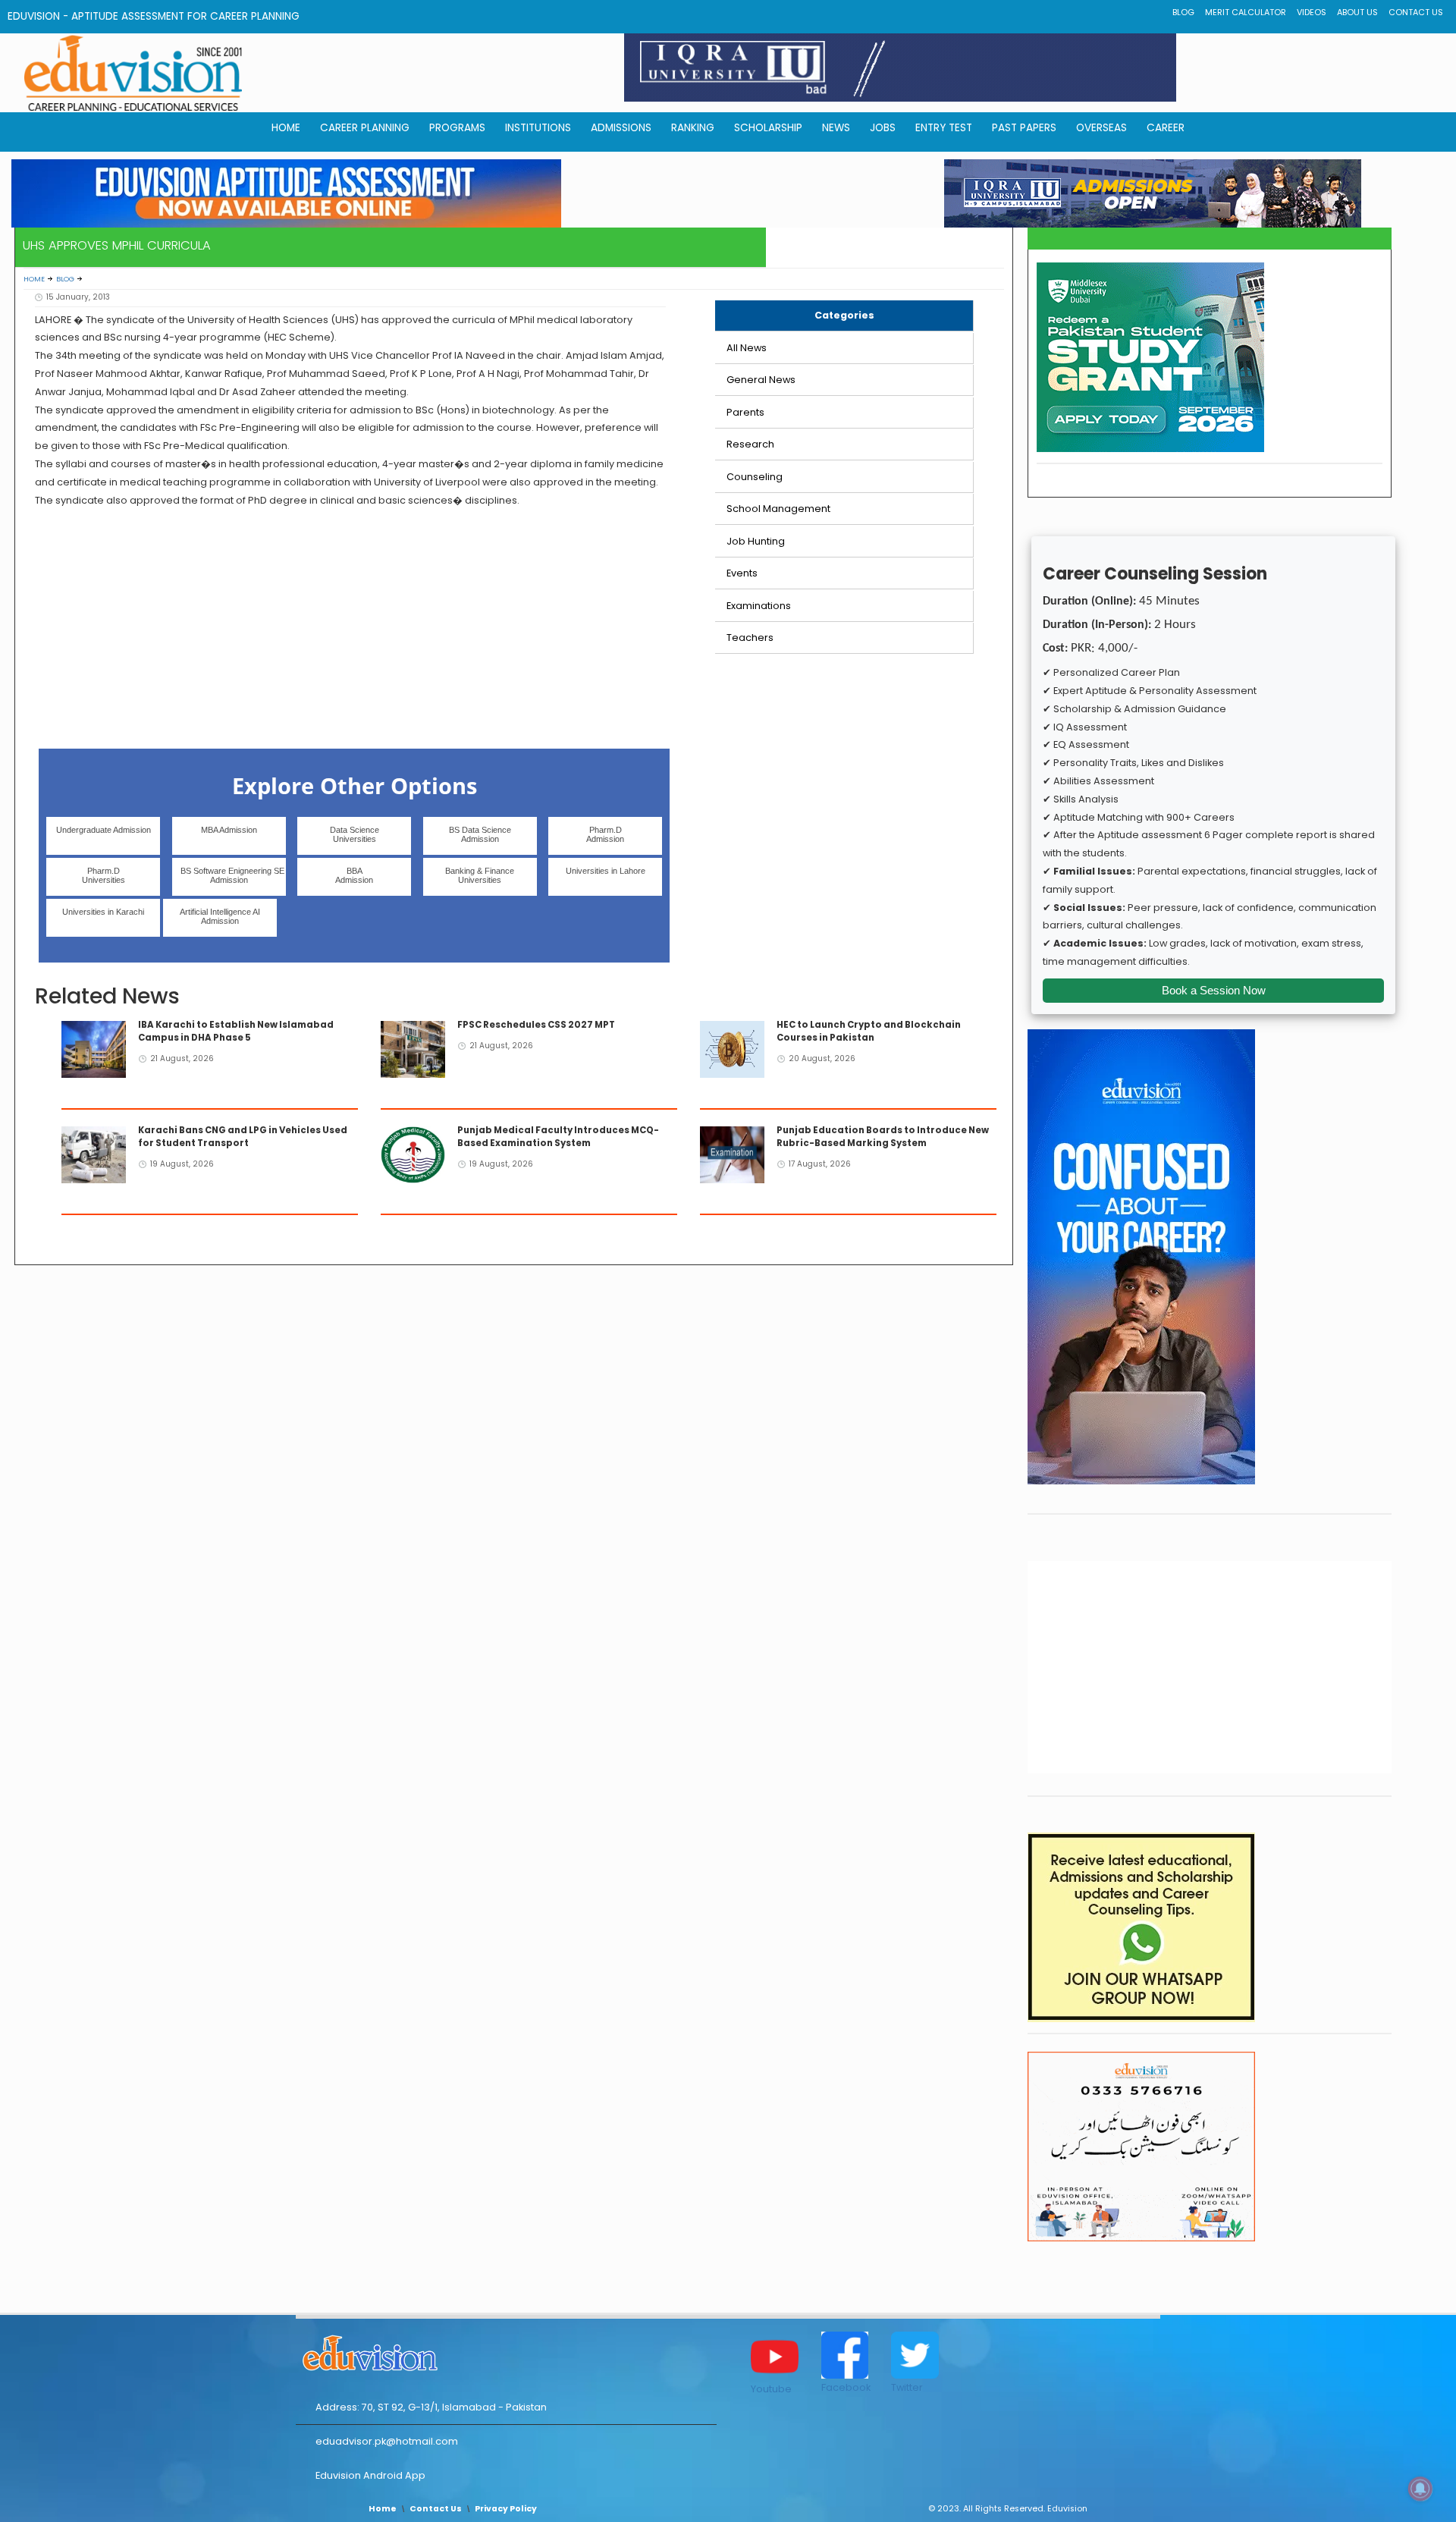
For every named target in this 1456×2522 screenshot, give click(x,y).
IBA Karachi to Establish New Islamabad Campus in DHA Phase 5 (236, 1031)
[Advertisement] (350, 627)
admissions (621, 128)
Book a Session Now (1214, 990)
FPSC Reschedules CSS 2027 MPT (536, 1025)
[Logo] (506, 2351)
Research (750, 444)
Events (742, 573)
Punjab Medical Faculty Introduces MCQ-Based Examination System (558, 1137)
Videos (1312, 13)
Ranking (693, 128)
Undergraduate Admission (104, 830)
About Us (1357, 13)
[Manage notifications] (1420, 2489)
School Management (778, 509)
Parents (745, 412)
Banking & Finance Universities (480, 875)
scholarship (768, 128)
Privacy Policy (506, 2509)
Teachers (750, 638)
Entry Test (944, 128)
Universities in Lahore (606, 871)
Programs (457, 128)
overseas (1101, 128)
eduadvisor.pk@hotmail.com (387, 2441)
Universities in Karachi (103, 912)
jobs (883, 128)
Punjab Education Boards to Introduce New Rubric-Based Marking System (883, 1137)
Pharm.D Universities (104, 875)
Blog (1183, 13)
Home (34, 279)
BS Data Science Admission (480, 834)
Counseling (755, 477)
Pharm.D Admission (605, 834)
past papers (1024, 128)
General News (761, 380)
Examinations (759, 606)
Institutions (538, 128)
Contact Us (1416, 13)
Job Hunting (756, 541)
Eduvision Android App (370, 2475)
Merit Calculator (1246, 13)
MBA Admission (229, 830)
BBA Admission (354, 875)
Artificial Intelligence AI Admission (220, 916)
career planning (365, 128)
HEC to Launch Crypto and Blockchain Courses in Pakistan (869, 1031)
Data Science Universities (355, 834)
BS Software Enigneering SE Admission (232, 875)
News (836, 128)
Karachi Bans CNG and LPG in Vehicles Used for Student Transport (243, 1137)
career (1166, 128)
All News (747, 348)
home (286, 128)
